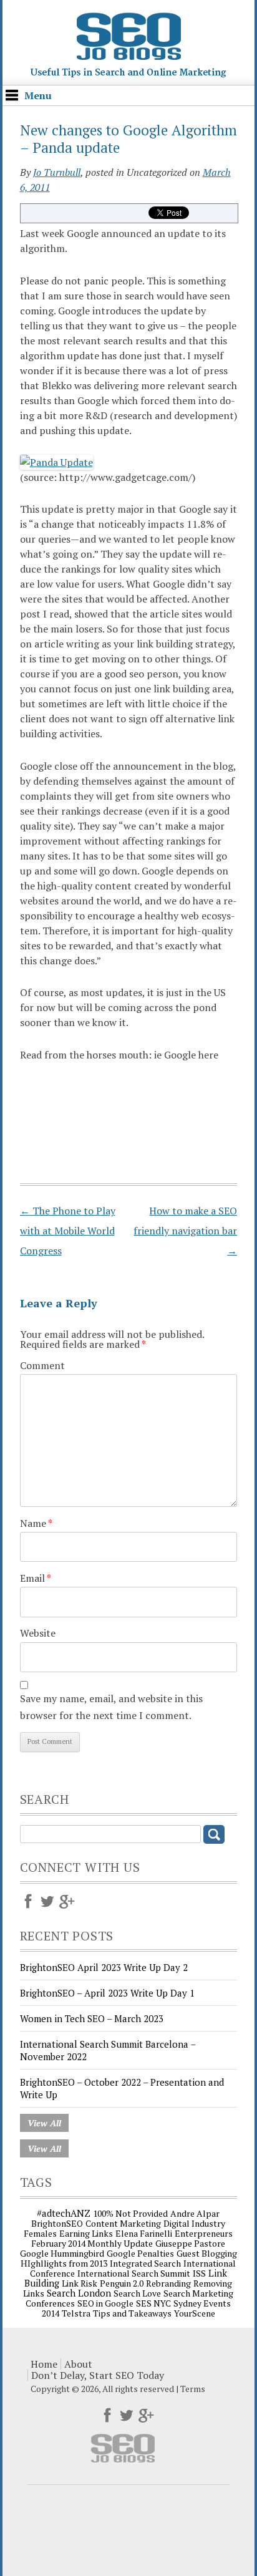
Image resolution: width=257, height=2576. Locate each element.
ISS (199, 2273)
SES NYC (153, 2303)
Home (44, 2364)
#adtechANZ (64, 2213)
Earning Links (86, 2233)
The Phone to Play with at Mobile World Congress (68, 1231)
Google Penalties (140, 2253)
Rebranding (168, 2283)
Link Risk (80, 2283)
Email (36, 1578)
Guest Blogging (207, 2253)
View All (44, 2123)
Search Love (137, 2293)
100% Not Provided (130, 2213)
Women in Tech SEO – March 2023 (92, 2018)
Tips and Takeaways (132, 2313)
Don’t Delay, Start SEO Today (98, 2375)
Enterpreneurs (204, 2233)
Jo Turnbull (57, 172)
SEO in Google (105, 2303)
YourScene (195, 2313)
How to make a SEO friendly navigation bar (185, 1231)
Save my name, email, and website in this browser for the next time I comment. (111, 1707)
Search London (79, 2293)
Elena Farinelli (144, 2233)
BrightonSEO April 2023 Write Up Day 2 (104, 1967)
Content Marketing (123, 2223)
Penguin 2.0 (122, 2283)
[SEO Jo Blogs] (128, 74)
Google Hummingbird (62, 2253)
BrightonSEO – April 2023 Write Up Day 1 (107, 1993)
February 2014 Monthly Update (92, 2243)
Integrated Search (145, 2263)
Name (36, 1523)
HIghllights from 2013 (64, 2263)
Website (38, 1633)
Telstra (76, 2313)
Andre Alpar (195, 2213)
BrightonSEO (57, 2223)
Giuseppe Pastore (190, 2243)
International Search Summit (134, 2273)
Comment (42, 1365)
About (78, 2364)
